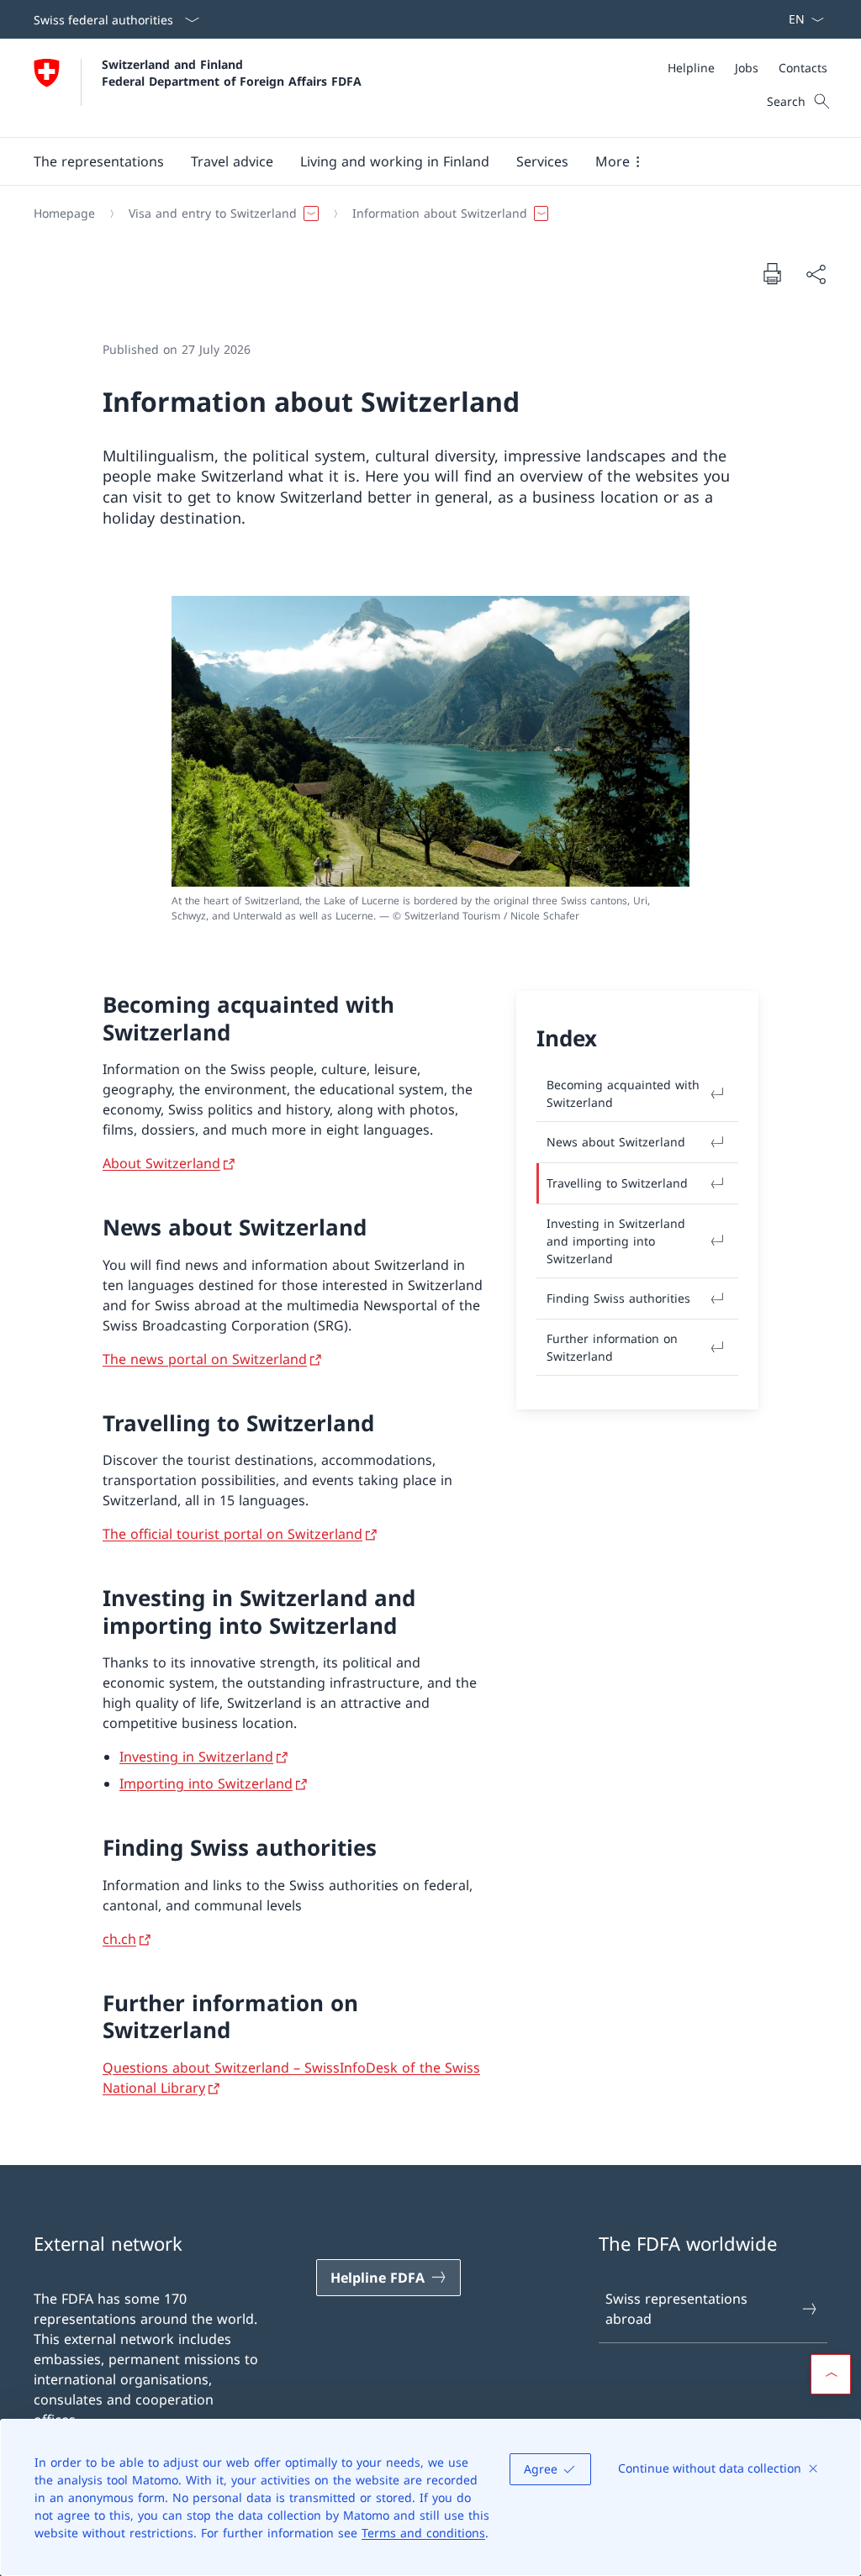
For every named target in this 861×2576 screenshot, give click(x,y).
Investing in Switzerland (196, 1757)
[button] (99, 161)
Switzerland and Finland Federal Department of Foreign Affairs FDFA (232, 72)
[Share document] (816, 274)
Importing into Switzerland (206, 1783)
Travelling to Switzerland (617, 1183)
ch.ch (119, 1939)
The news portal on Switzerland (205, 1359)
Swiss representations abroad (676, 2309)
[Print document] (772, 273)
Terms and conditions (423, 2533)
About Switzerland (161, 1163)
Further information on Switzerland (612, 1347)
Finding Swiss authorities (618, 1298)
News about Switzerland (616, 1142)
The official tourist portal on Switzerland (232, 1534)
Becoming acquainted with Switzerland (623, 1093)
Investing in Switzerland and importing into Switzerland (616, 1241)
